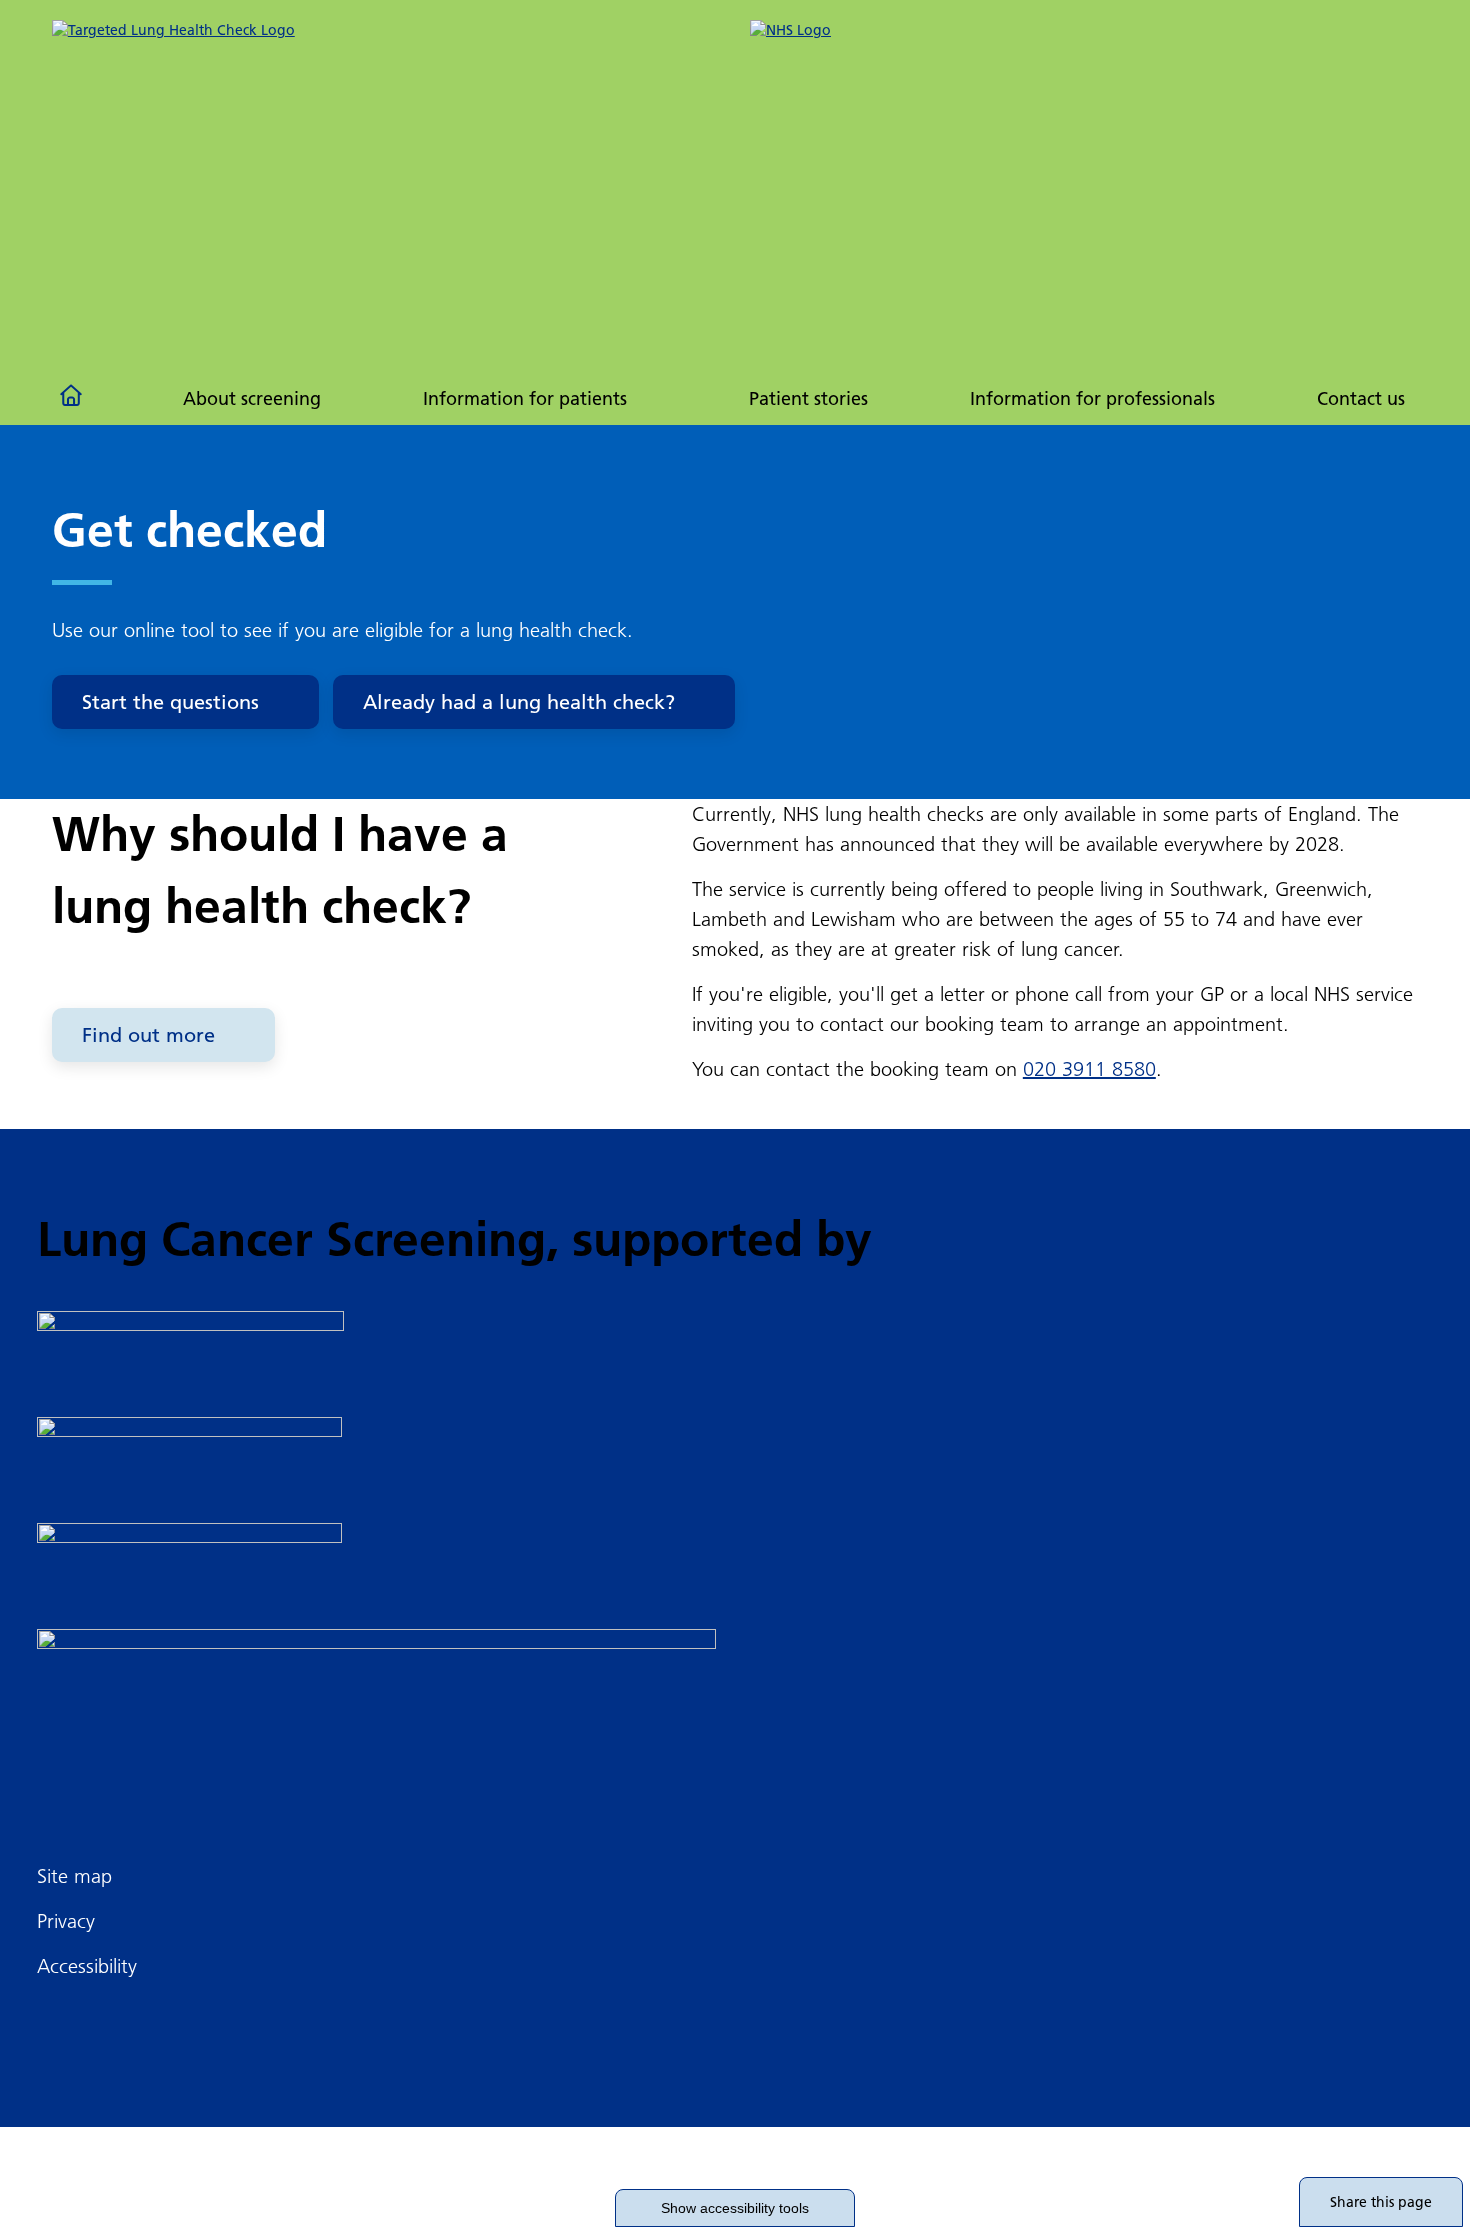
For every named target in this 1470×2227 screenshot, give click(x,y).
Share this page (1381, 2202)
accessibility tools (735, 2208)
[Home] (73, 399)
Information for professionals (1092, 398)
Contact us (1361, 398)
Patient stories (808, 398)
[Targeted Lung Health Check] (386, 176)
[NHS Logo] (1084, 46)
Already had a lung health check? (519, 702)
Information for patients (525, 398)
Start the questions (170, 702)
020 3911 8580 (1089, 1069)
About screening (252, 398)
